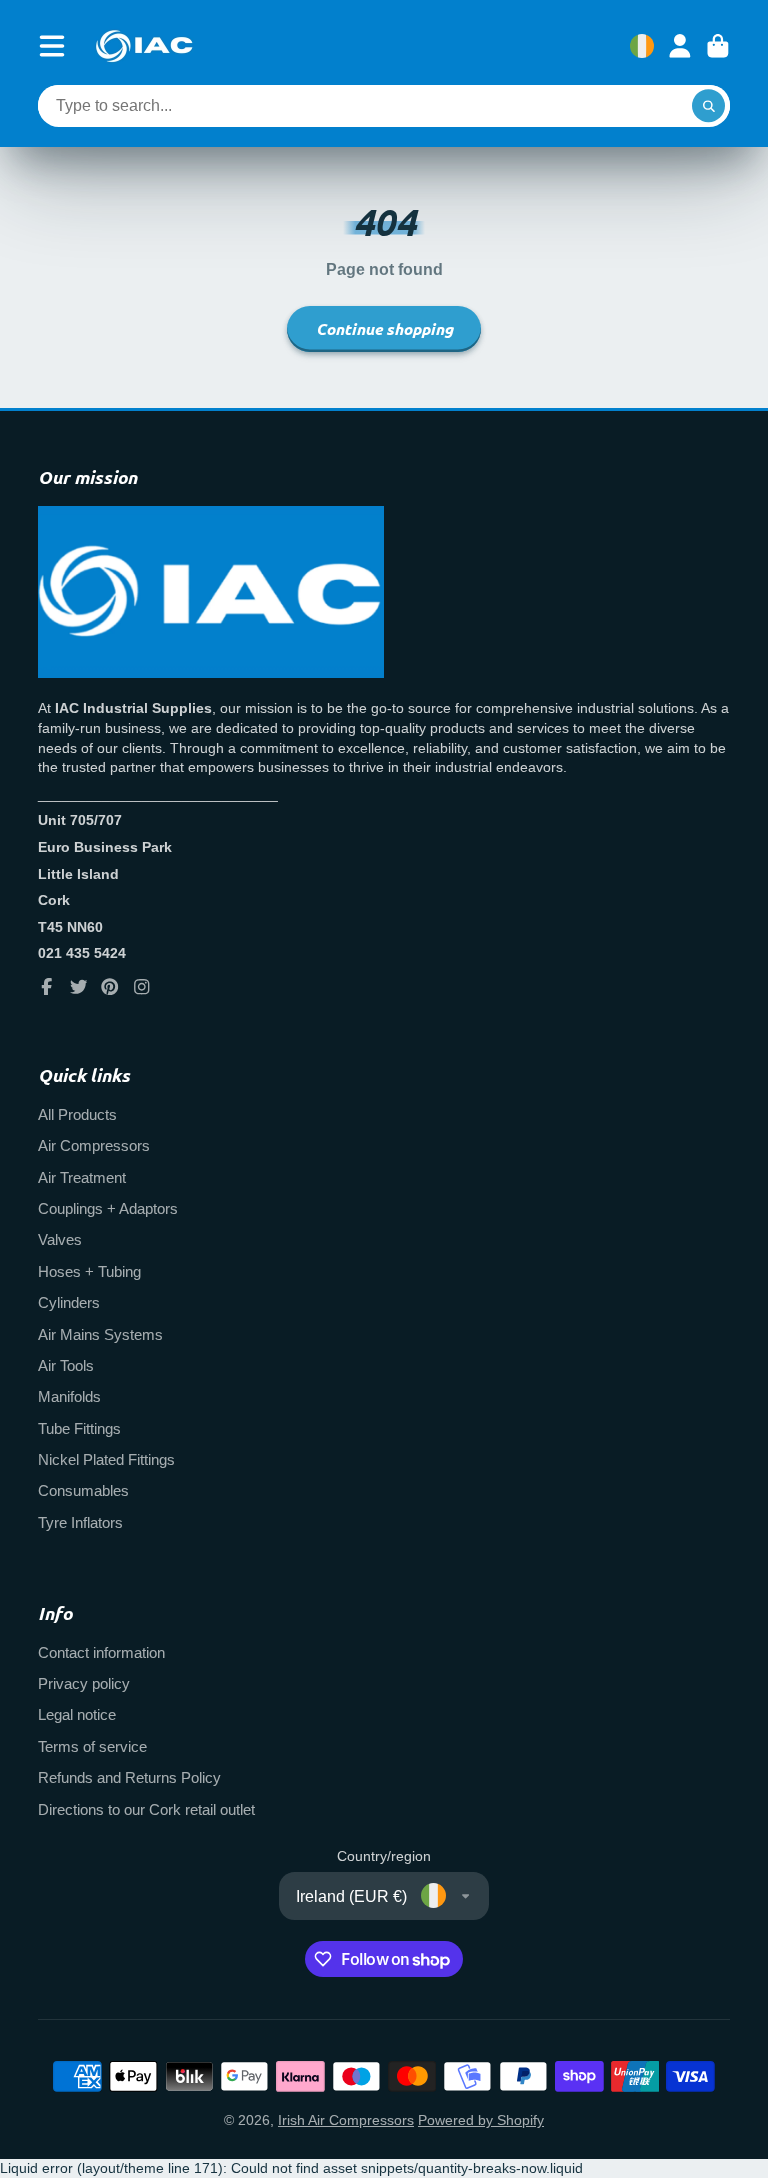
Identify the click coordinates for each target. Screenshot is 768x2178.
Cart (718, 46)
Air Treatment (82, 1177)
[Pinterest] (110, 987)
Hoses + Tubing (89, 1271)
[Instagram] (142, 987)
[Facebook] (47, 987)
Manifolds (69, 1396)
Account (680, 46)
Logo (144, 46)
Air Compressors (94, 1145)
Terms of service (92, 1746)
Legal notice (77, 1714)
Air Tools (66, 1365)
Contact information (101, 1652)
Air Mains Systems (100, 1334)
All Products (77, 1114)
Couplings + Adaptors (108, 1208)
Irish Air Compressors (346, 2120)
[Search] (709, 106)
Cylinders (69, 1302)
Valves (60, 1239)
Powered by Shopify (481, 2120)
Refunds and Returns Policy (129, 1777)
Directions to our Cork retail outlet (146, 1809)
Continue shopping (384, 328)
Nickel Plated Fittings (106, 1459)
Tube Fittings (79, 1428)
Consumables (83, 1490)
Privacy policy (84, 1683)
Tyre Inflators (80, 1522)
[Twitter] (79, 987)
